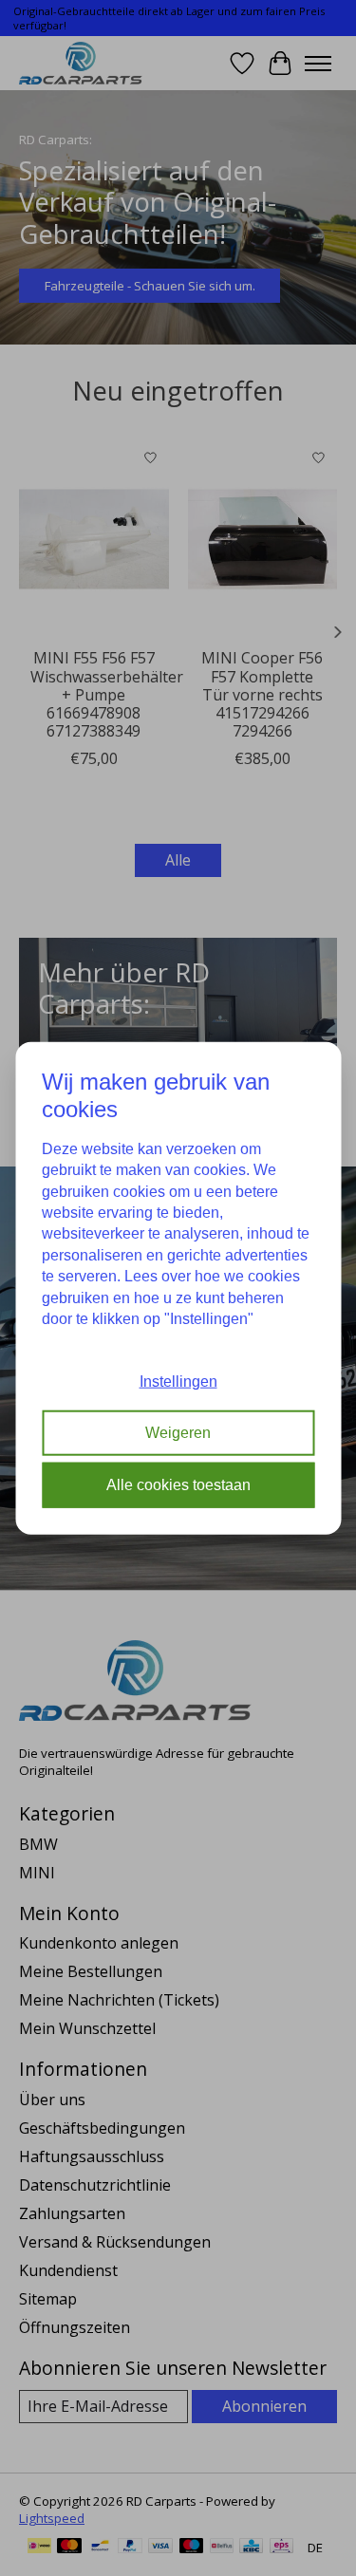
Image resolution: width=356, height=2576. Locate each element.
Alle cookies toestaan (178, 1484)
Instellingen (178, 1381)
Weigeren (178, 1433)
